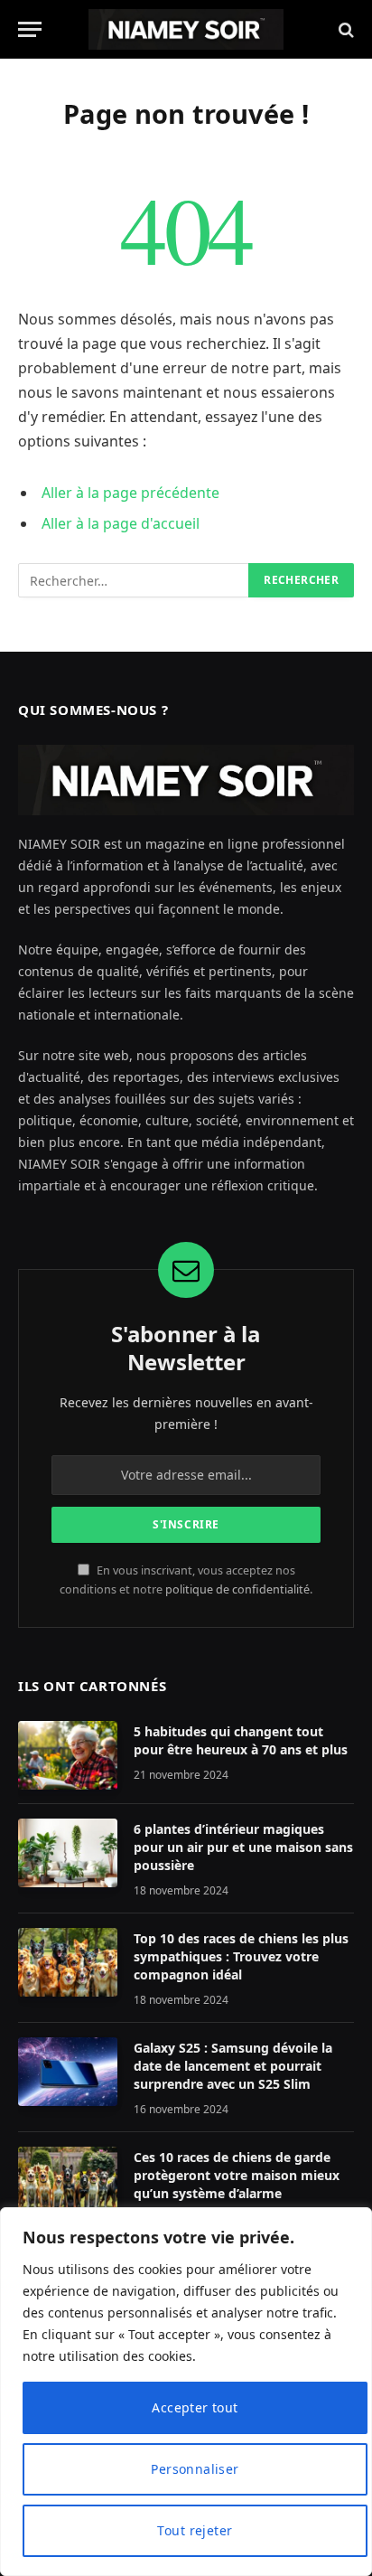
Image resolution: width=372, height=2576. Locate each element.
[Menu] (30, 29)
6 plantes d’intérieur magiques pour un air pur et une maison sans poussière (243, 1847)
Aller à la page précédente (130, 493)
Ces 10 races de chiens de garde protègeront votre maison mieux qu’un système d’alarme (237, 2175)
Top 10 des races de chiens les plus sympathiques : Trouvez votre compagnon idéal (241, 1956)
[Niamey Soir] (186, 29)
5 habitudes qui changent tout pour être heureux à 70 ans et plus (241, 1740)
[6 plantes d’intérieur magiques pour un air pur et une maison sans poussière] (68, 1853)
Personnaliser (195, 2469)
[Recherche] (344, 29)
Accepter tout (195, 2407)
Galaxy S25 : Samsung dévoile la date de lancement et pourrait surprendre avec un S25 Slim (233, 2066)
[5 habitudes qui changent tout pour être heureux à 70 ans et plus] (68, 1755)
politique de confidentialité (237, 1589)
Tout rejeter (195, 2530)
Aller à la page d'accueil (121, 523)
